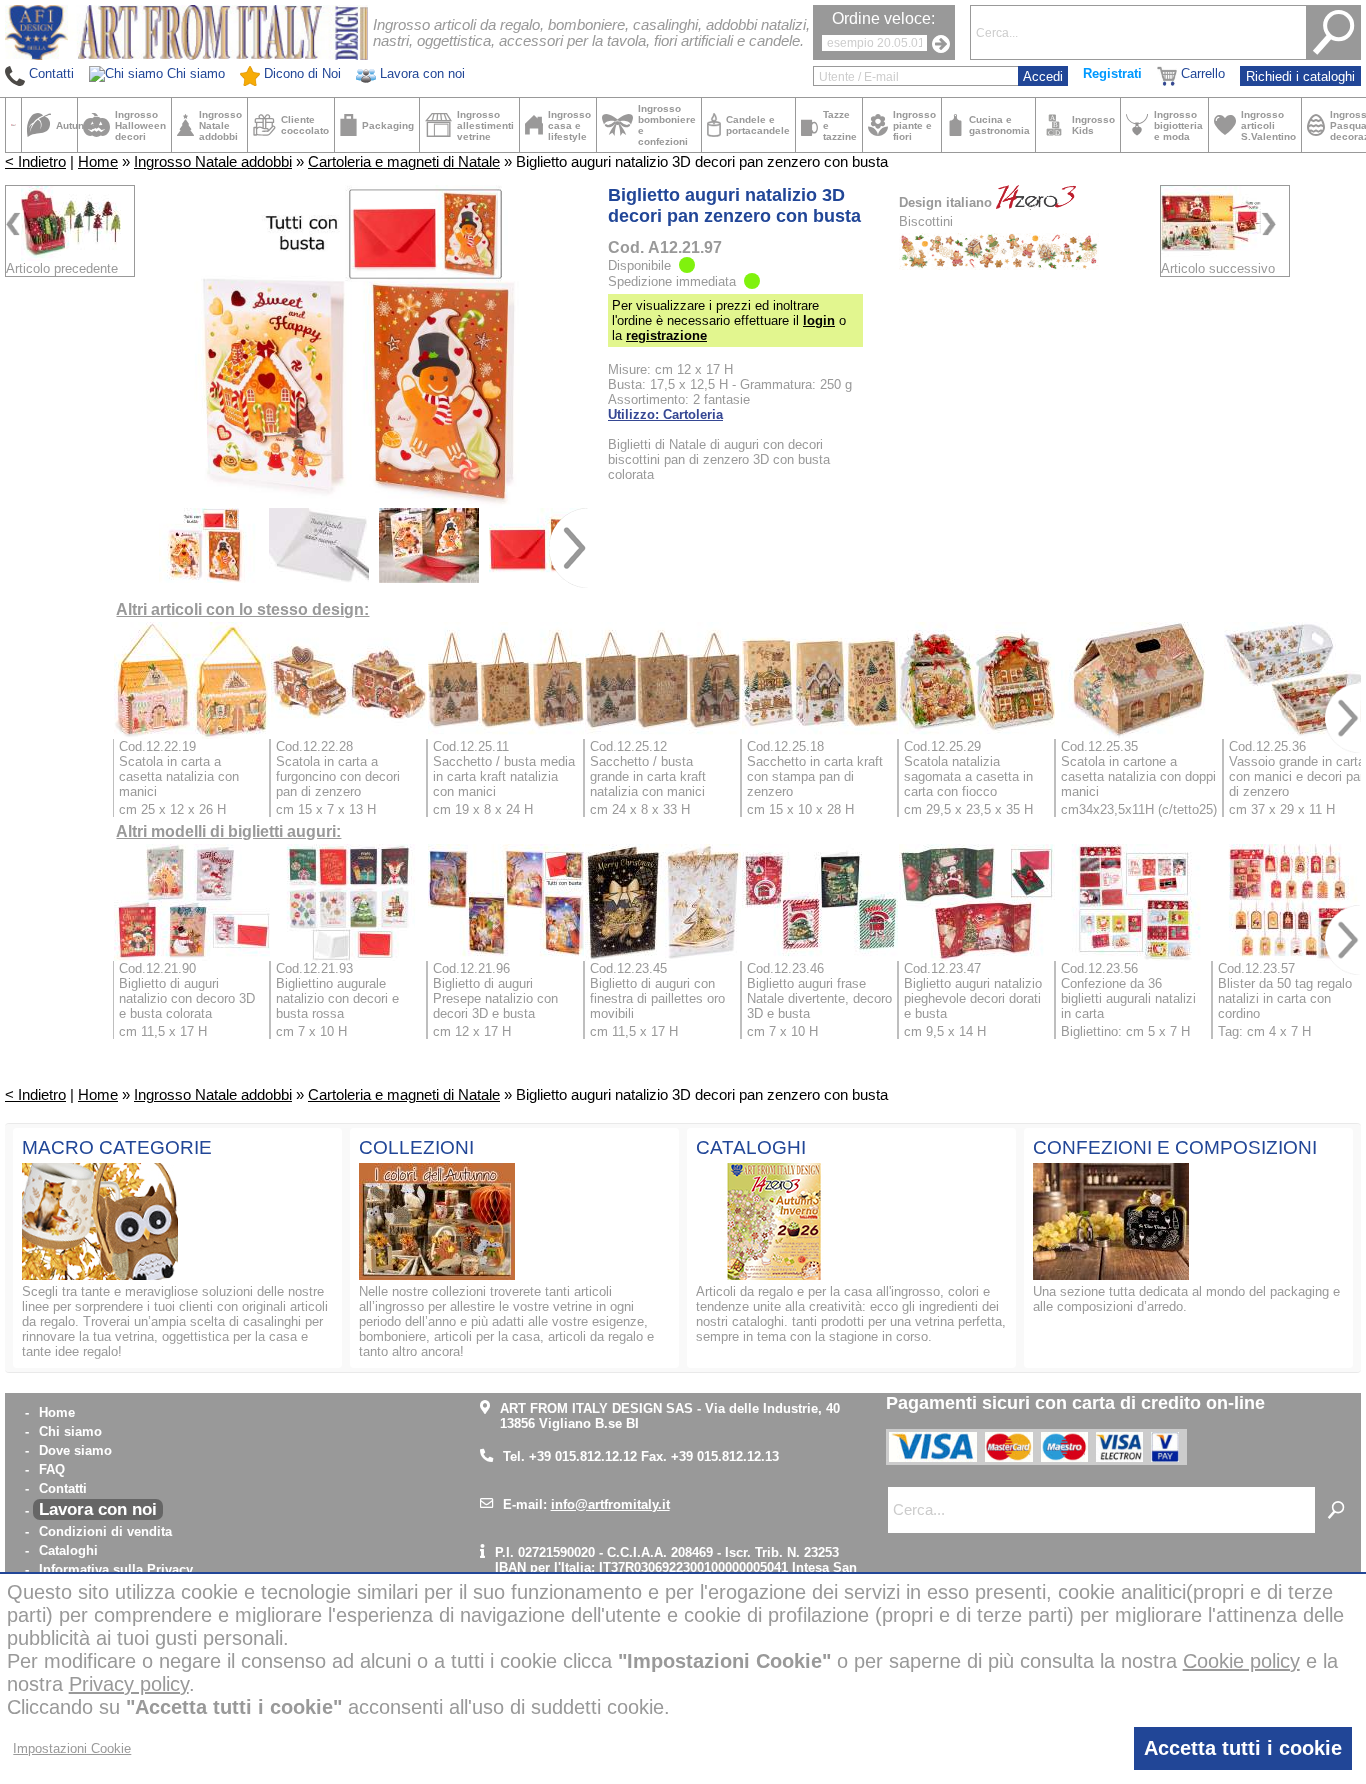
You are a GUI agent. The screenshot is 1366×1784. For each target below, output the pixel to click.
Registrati (1112, 73)
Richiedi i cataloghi (1300, 76)
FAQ (52, 1469)
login (819, 320)
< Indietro (35, 162)
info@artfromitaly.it (610, 1504)
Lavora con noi (98, 1509)
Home (98, 162)
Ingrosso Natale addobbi (213, 162)
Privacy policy (129, 1684)
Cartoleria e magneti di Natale (404, 162)
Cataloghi (68, 1550)
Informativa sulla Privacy (116, 1569)
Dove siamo (75, 1450)
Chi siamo (70, 1431)
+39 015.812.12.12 (583, 1456)
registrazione (666, 335)
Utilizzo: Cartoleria (665, 414)
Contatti (63, 1488)
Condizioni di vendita (105, 1531)
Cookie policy (1241, 1661)
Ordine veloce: (883, 18)
